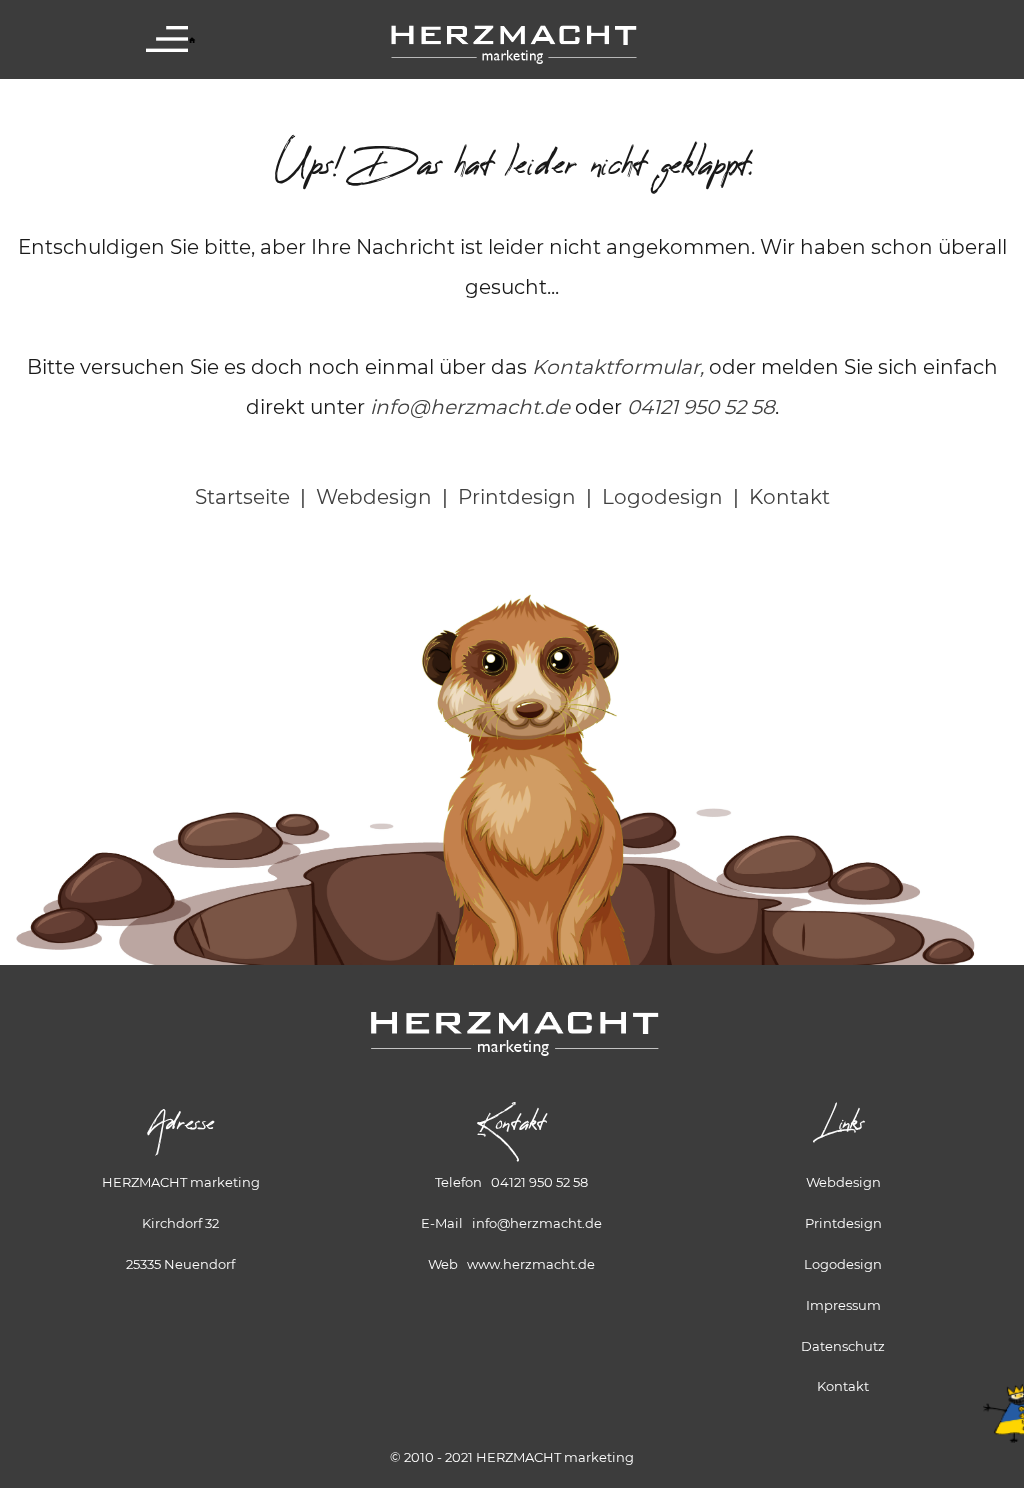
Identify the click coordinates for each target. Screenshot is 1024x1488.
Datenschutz (843, 1346)
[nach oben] (999, 1391)
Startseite (242, 497)
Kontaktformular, (618, 367)
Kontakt (789, 497)
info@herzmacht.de (470, 407)
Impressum (843, 1305)
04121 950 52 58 (701, 407)
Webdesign (374, 497)
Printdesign (517, 497)
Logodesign (662, 497)
